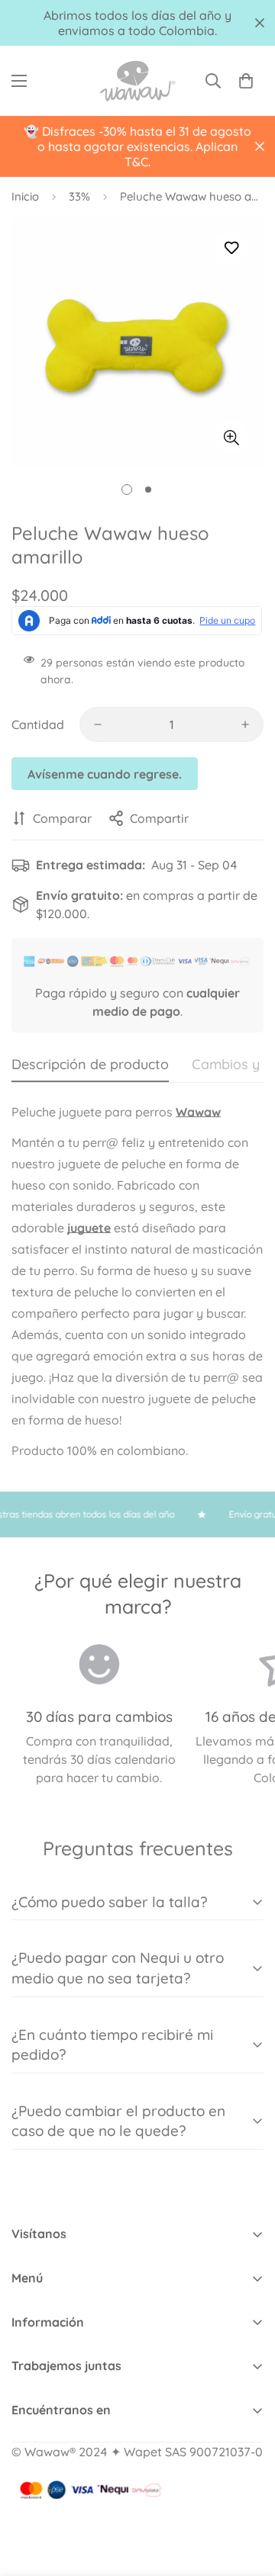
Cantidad (38, 724)
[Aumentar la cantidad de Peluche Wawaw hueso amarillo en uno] (245, 724)
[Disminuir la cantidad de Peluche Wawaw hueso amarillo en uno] (98, 724)
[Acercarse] (231, 437)
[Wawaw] (137, 81)
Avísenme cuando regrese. (105, 774)
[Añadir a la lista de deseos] (231, 248)
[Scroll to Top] (247, 2495)
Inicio (25, 196)
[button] (246, 81)
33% (79, 196)
